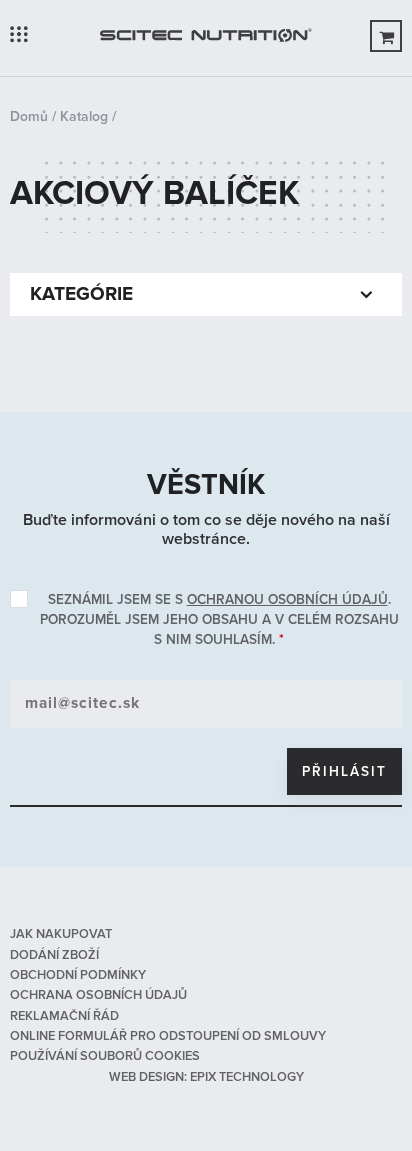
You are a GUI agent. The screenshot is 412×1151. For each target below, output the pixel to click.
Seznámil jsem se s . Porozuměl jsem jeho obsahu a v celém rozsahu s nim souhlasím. (219, 619)
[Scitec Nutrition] (205, 38)
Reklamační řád (64, 1016)
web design (146, 1077)
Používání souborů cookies (105, 1056)
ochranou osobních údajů (287, 599)
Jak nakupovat (61, 934)
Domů (29, 116)
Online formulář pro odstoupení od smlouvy (168, 1036)
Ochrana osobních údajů (98, 995)
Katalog (84, 116)
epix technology (247, 1077)
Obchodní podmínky (78, 975)
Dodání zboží (54, 955)
